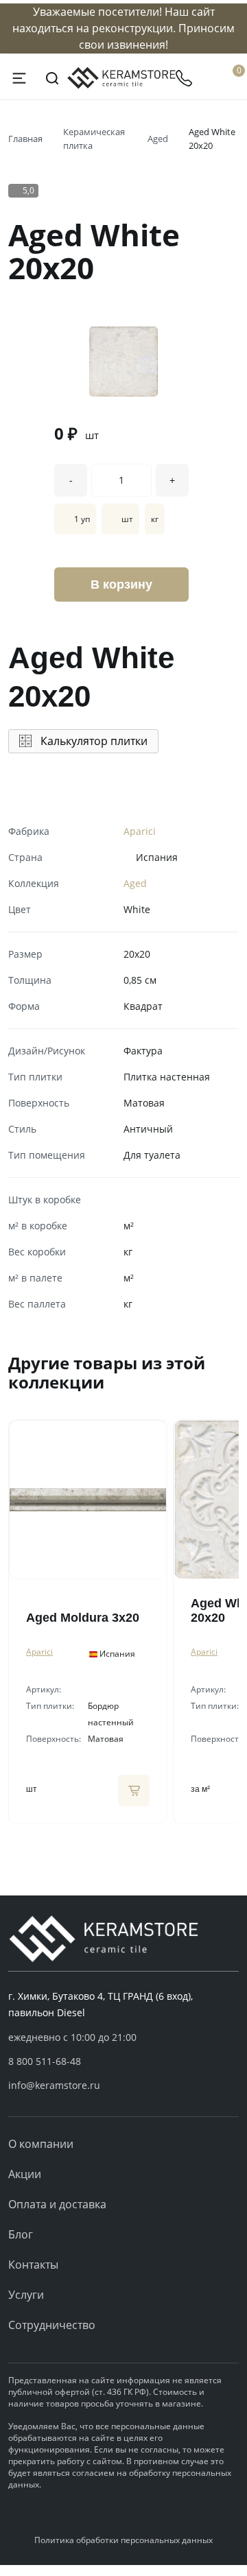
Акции (25, 2174)
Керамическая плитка (94, 139)
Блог (21, 2234)
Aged (158, 139)
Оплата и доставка (57, 2204)
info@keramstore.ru (54, 2085)
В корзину (121, 584)
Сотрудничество (52, 2325)
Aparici (140, 831)
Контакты (33, 2265)
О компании (41, 2144)
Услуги (26, 2295)
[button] (123, 2061)
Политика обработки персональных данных (123, 2540)
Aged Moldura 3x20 (83, 1618)
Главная (25, 139)
